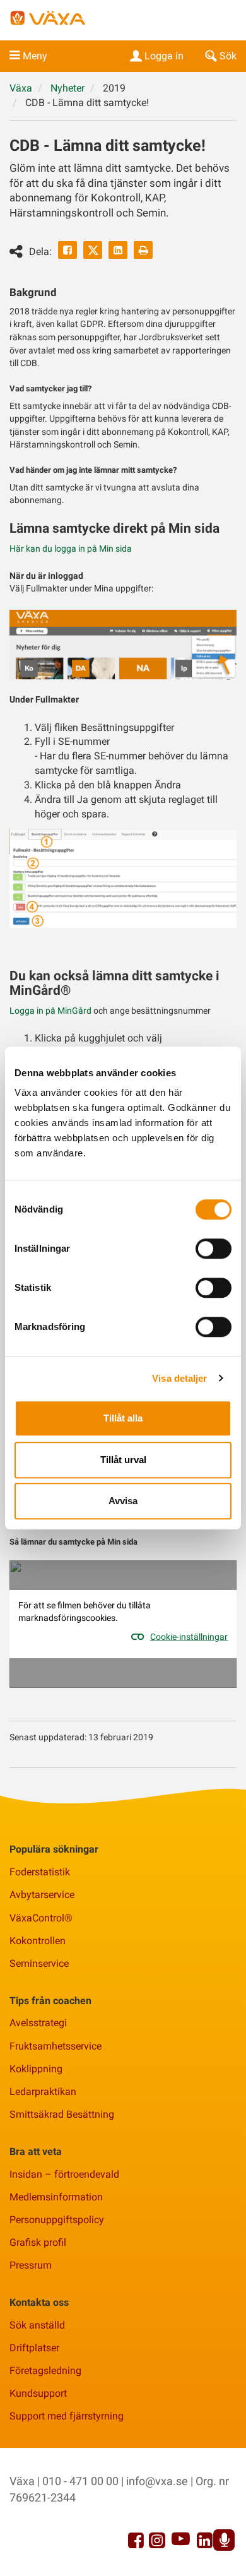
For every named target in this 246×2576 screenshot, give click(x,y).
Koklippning (36, 2069)
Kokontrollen (38, 1941)
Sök (228, 56)
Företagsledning (45, 2371)
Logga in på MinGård (50, 1011)
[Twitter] (93, 250)
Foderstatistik (40, 1872)
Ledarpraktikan (43, 2092)
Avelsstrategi (38, 2023)
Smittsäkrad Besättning (62, 2114)
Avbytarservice (42, 1895)
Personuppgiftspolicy (57, 2220)
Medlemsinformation (56, 2197)
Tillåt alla (123, 1418)
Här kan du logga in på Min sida (71, 549)
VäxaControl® (41, 1918)
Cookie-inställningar (189, 1637)
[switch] (214, 1249)
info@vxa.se (157, 2481)
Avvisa (123, 1501)
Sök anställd (37, 2325)
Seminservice (39, 1963)
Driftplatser (34, 2348)
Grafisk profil (38, 2242)
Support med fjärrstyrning (67, 2416)
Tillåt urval (123, 1460)
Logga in (164, 56)
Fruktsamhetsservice (56, 2046)
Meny (35, 56)
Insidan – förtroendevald (64, 2174)
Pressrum (31, 2265)
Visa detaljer (179, 1378)
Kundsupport (38, 2393)
